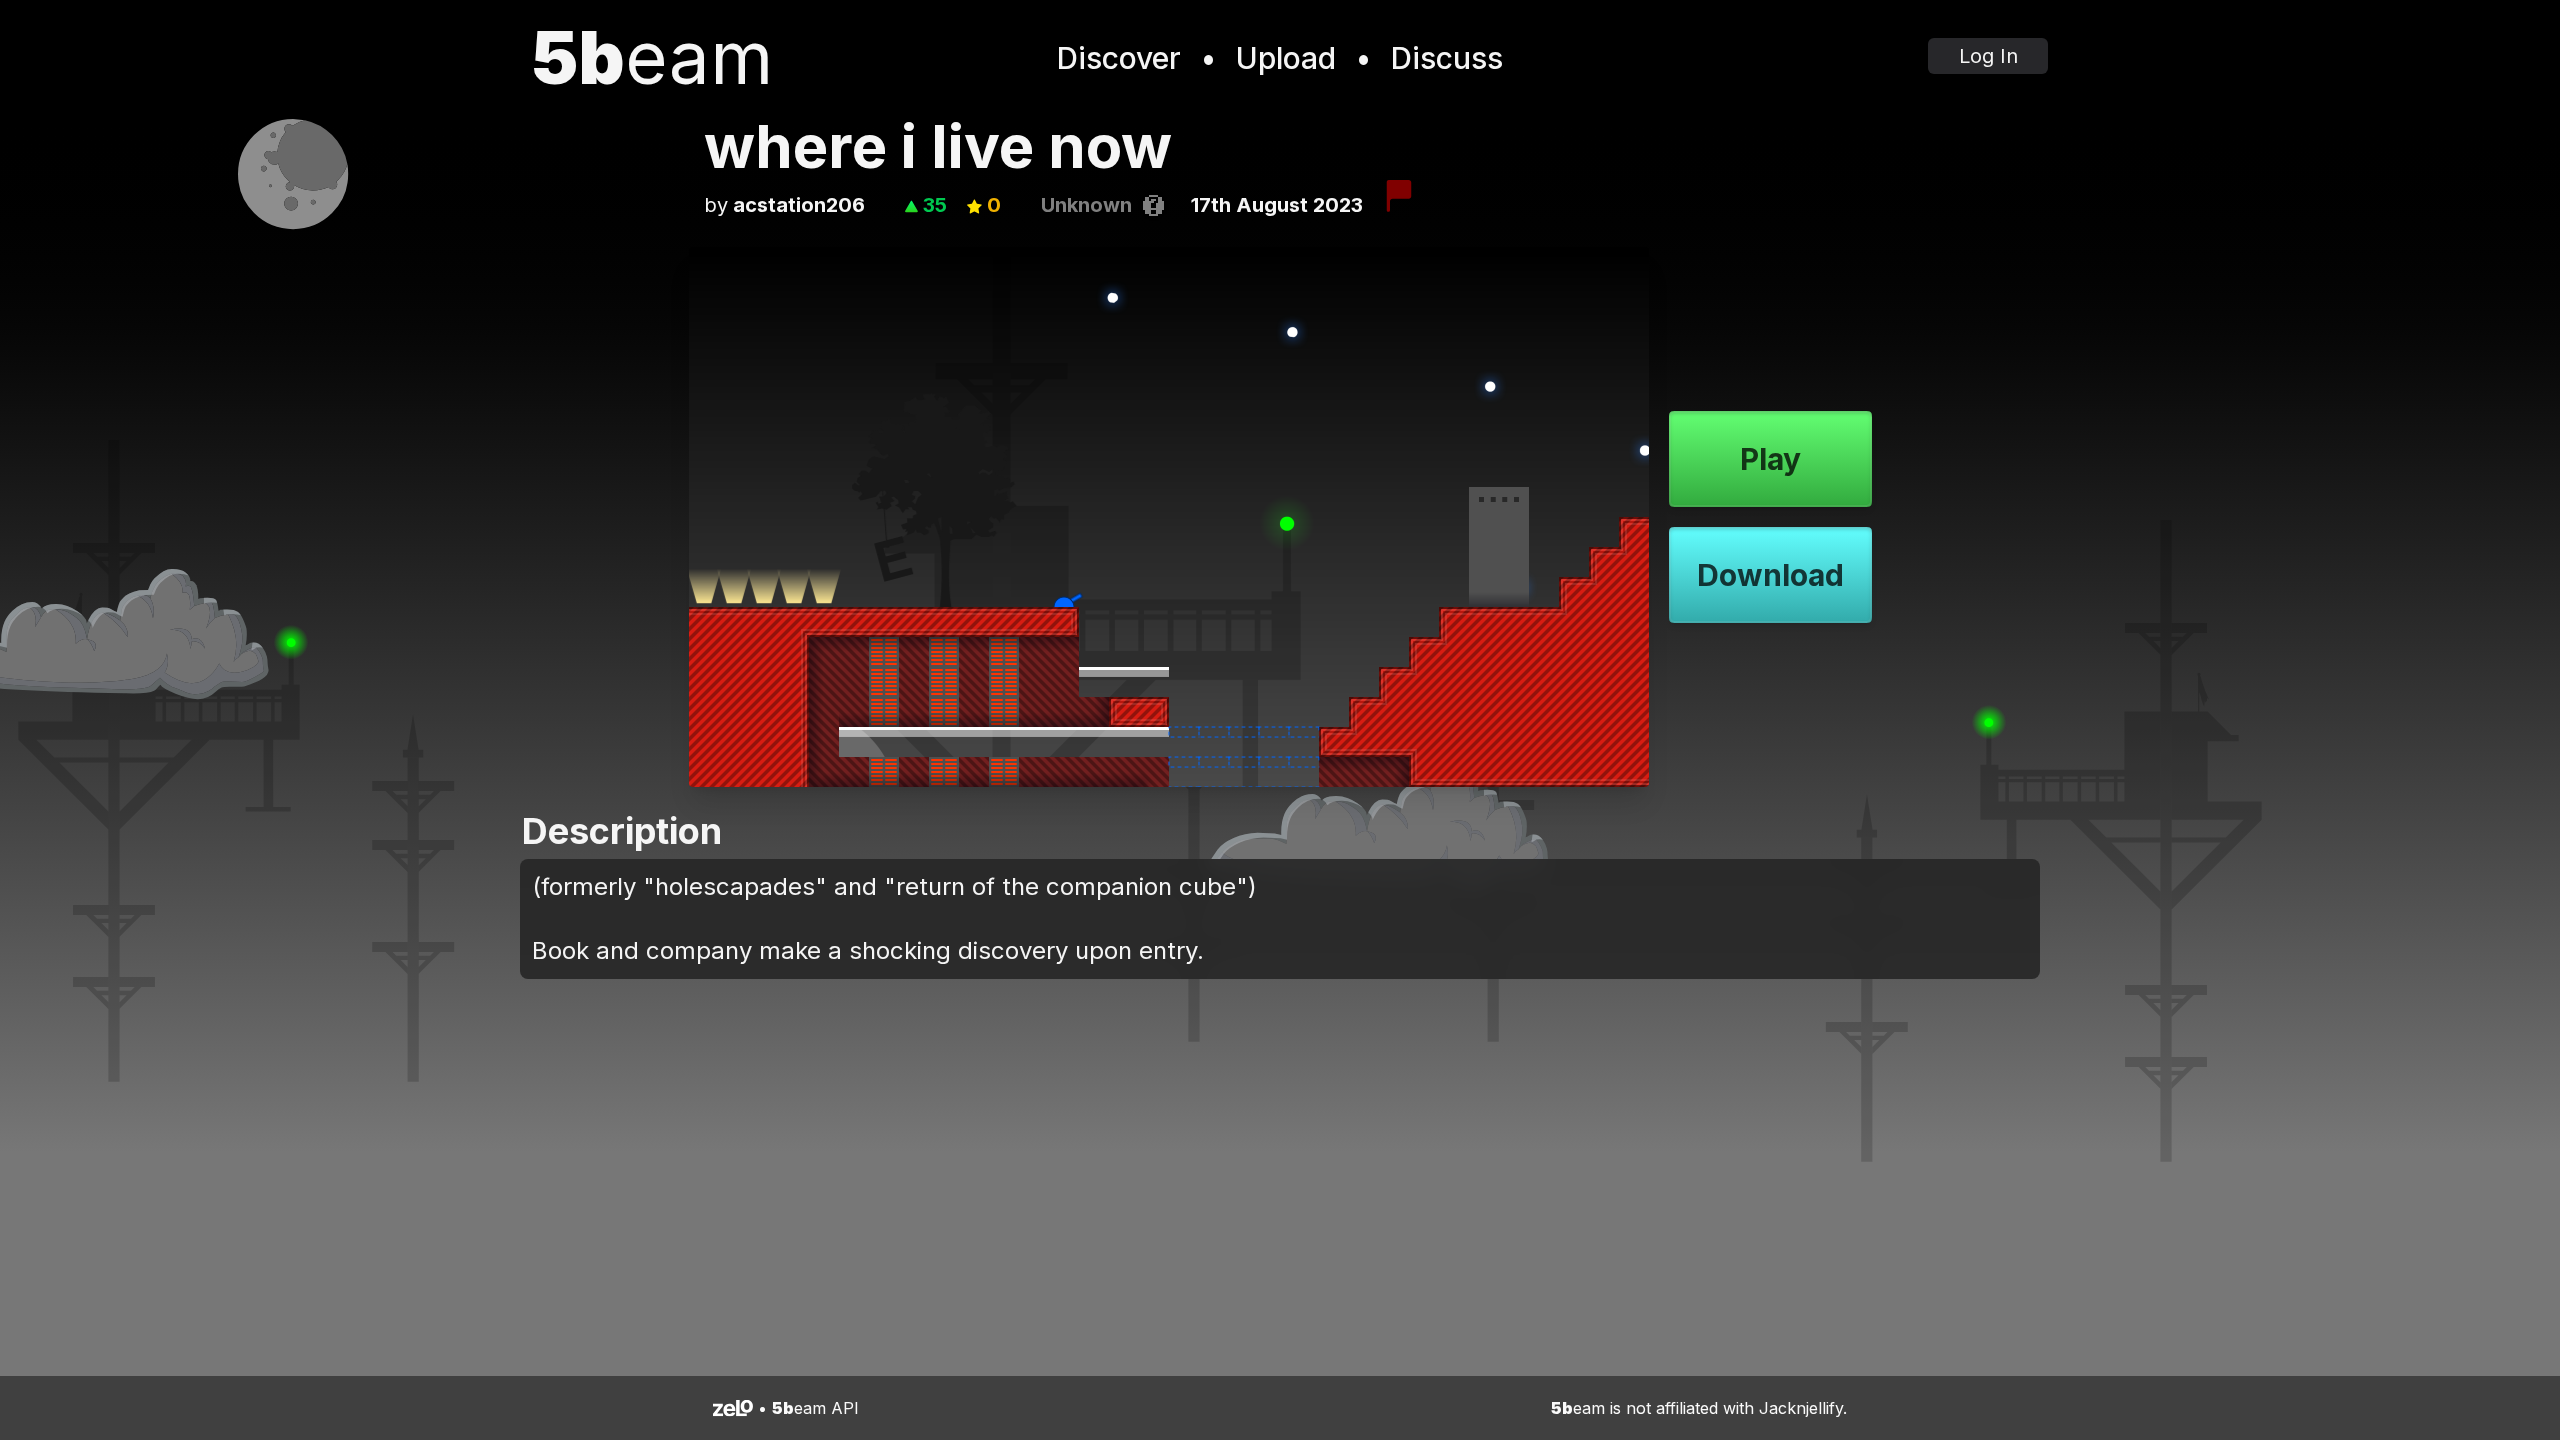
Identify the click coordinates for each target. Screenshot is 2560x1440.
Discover (1119, 58)
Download (1770, 575)
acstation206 (799, 205)
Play (1770, 459)
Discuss (1447, 58)
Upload (1286, 58)
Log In (1988, 56)
